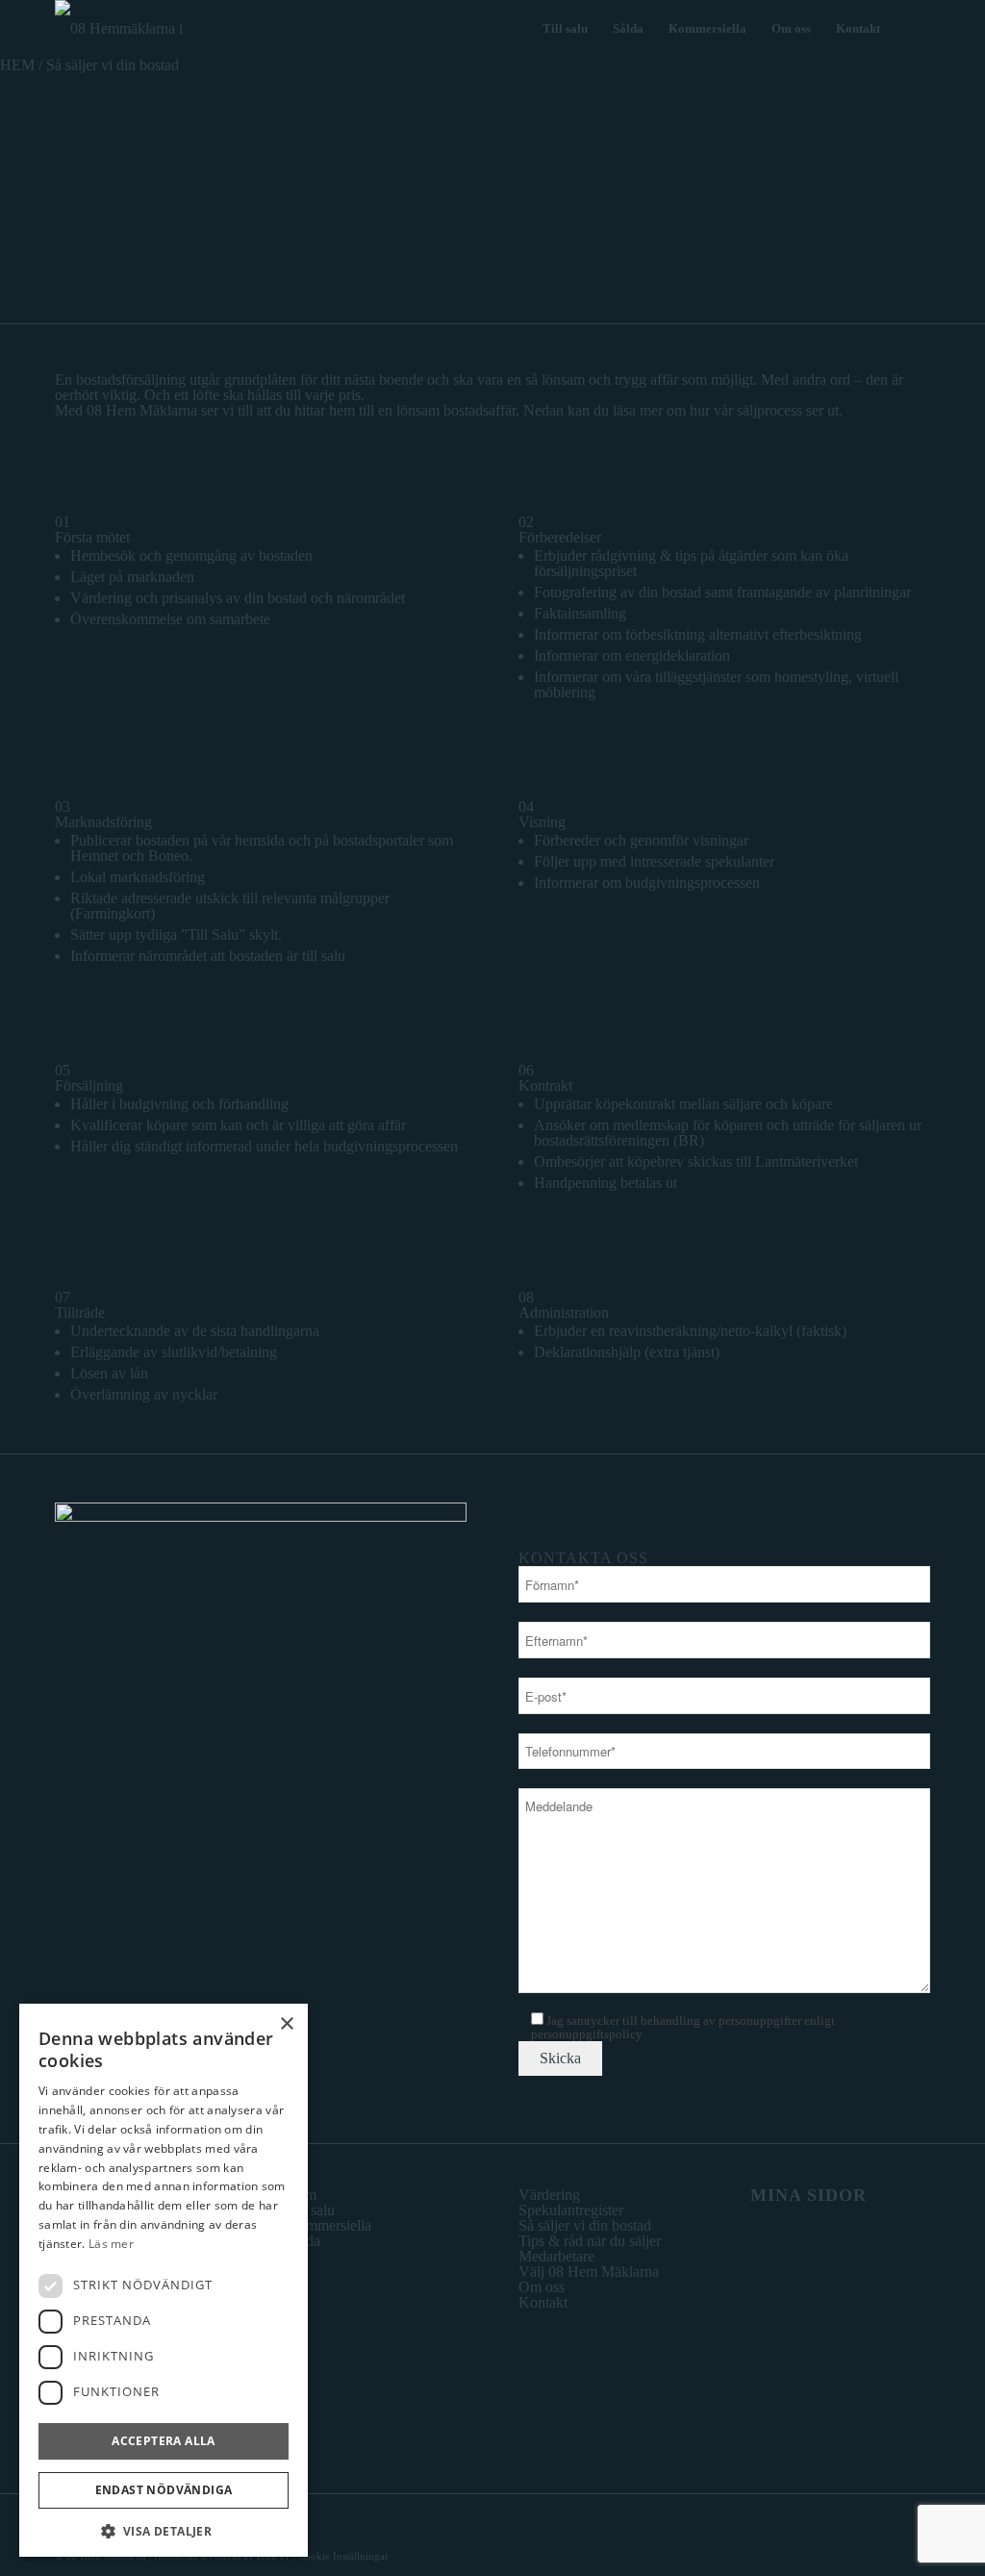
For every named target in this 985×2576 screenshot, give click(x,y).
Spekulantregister (571, 2210)
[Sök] (911, 29)
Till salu (311, 2210)
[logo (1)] (141, 29)
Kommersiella (329, 2225)
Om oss (542, 2287)
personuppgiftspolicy (587, 2034)
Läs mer (111, 2244)
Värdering (549, 2195)
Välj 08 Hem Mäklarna (589, 2272)
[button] (164, 2529)
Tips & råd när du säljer (590, 2241)
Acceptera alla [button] (164, 2441)
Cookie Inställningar (343, 2556)
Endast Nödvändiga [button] (164, 2490)
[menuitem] (565, 29)
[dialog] (164, 2280)
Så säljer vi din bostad (585, 2225)
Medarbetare (556, 2256)
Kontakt (543, 2302)
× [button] (286, 2024)
